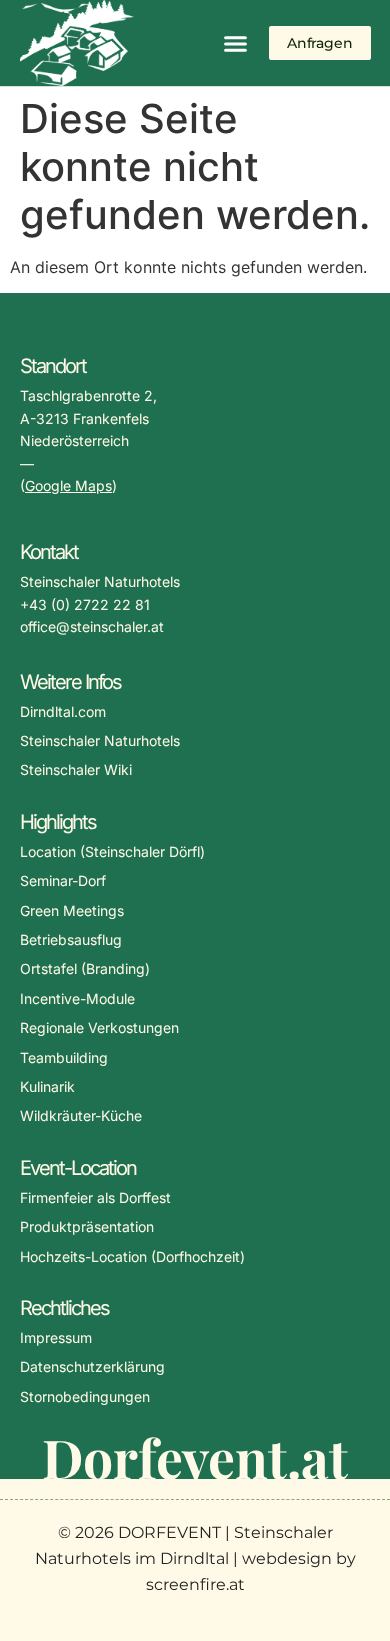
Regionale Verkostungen (99, 1027)
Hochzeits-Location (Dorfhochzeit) (132, 1256)
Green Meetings (72, 910)
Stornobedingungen (85, 1396)
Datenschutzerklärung (92, 1366)
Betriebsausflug (71, 939)
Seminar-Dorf (63, 880)
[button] (236, 43)
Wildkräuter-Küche (81, 1115)
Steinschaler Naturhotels (100, 740)
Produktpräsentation (87, 1226)
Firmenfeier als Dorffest (95, 1197)
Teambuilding (64, 1057)
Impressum (56, 1337)
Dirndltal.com (63, 711)
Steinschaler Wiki (76, 769)
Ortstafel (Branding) (85, 968)
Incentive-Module (77, 998)
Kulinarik (47, 1086)
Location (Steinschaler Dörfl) (112, 851)
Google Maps (68, 485)
